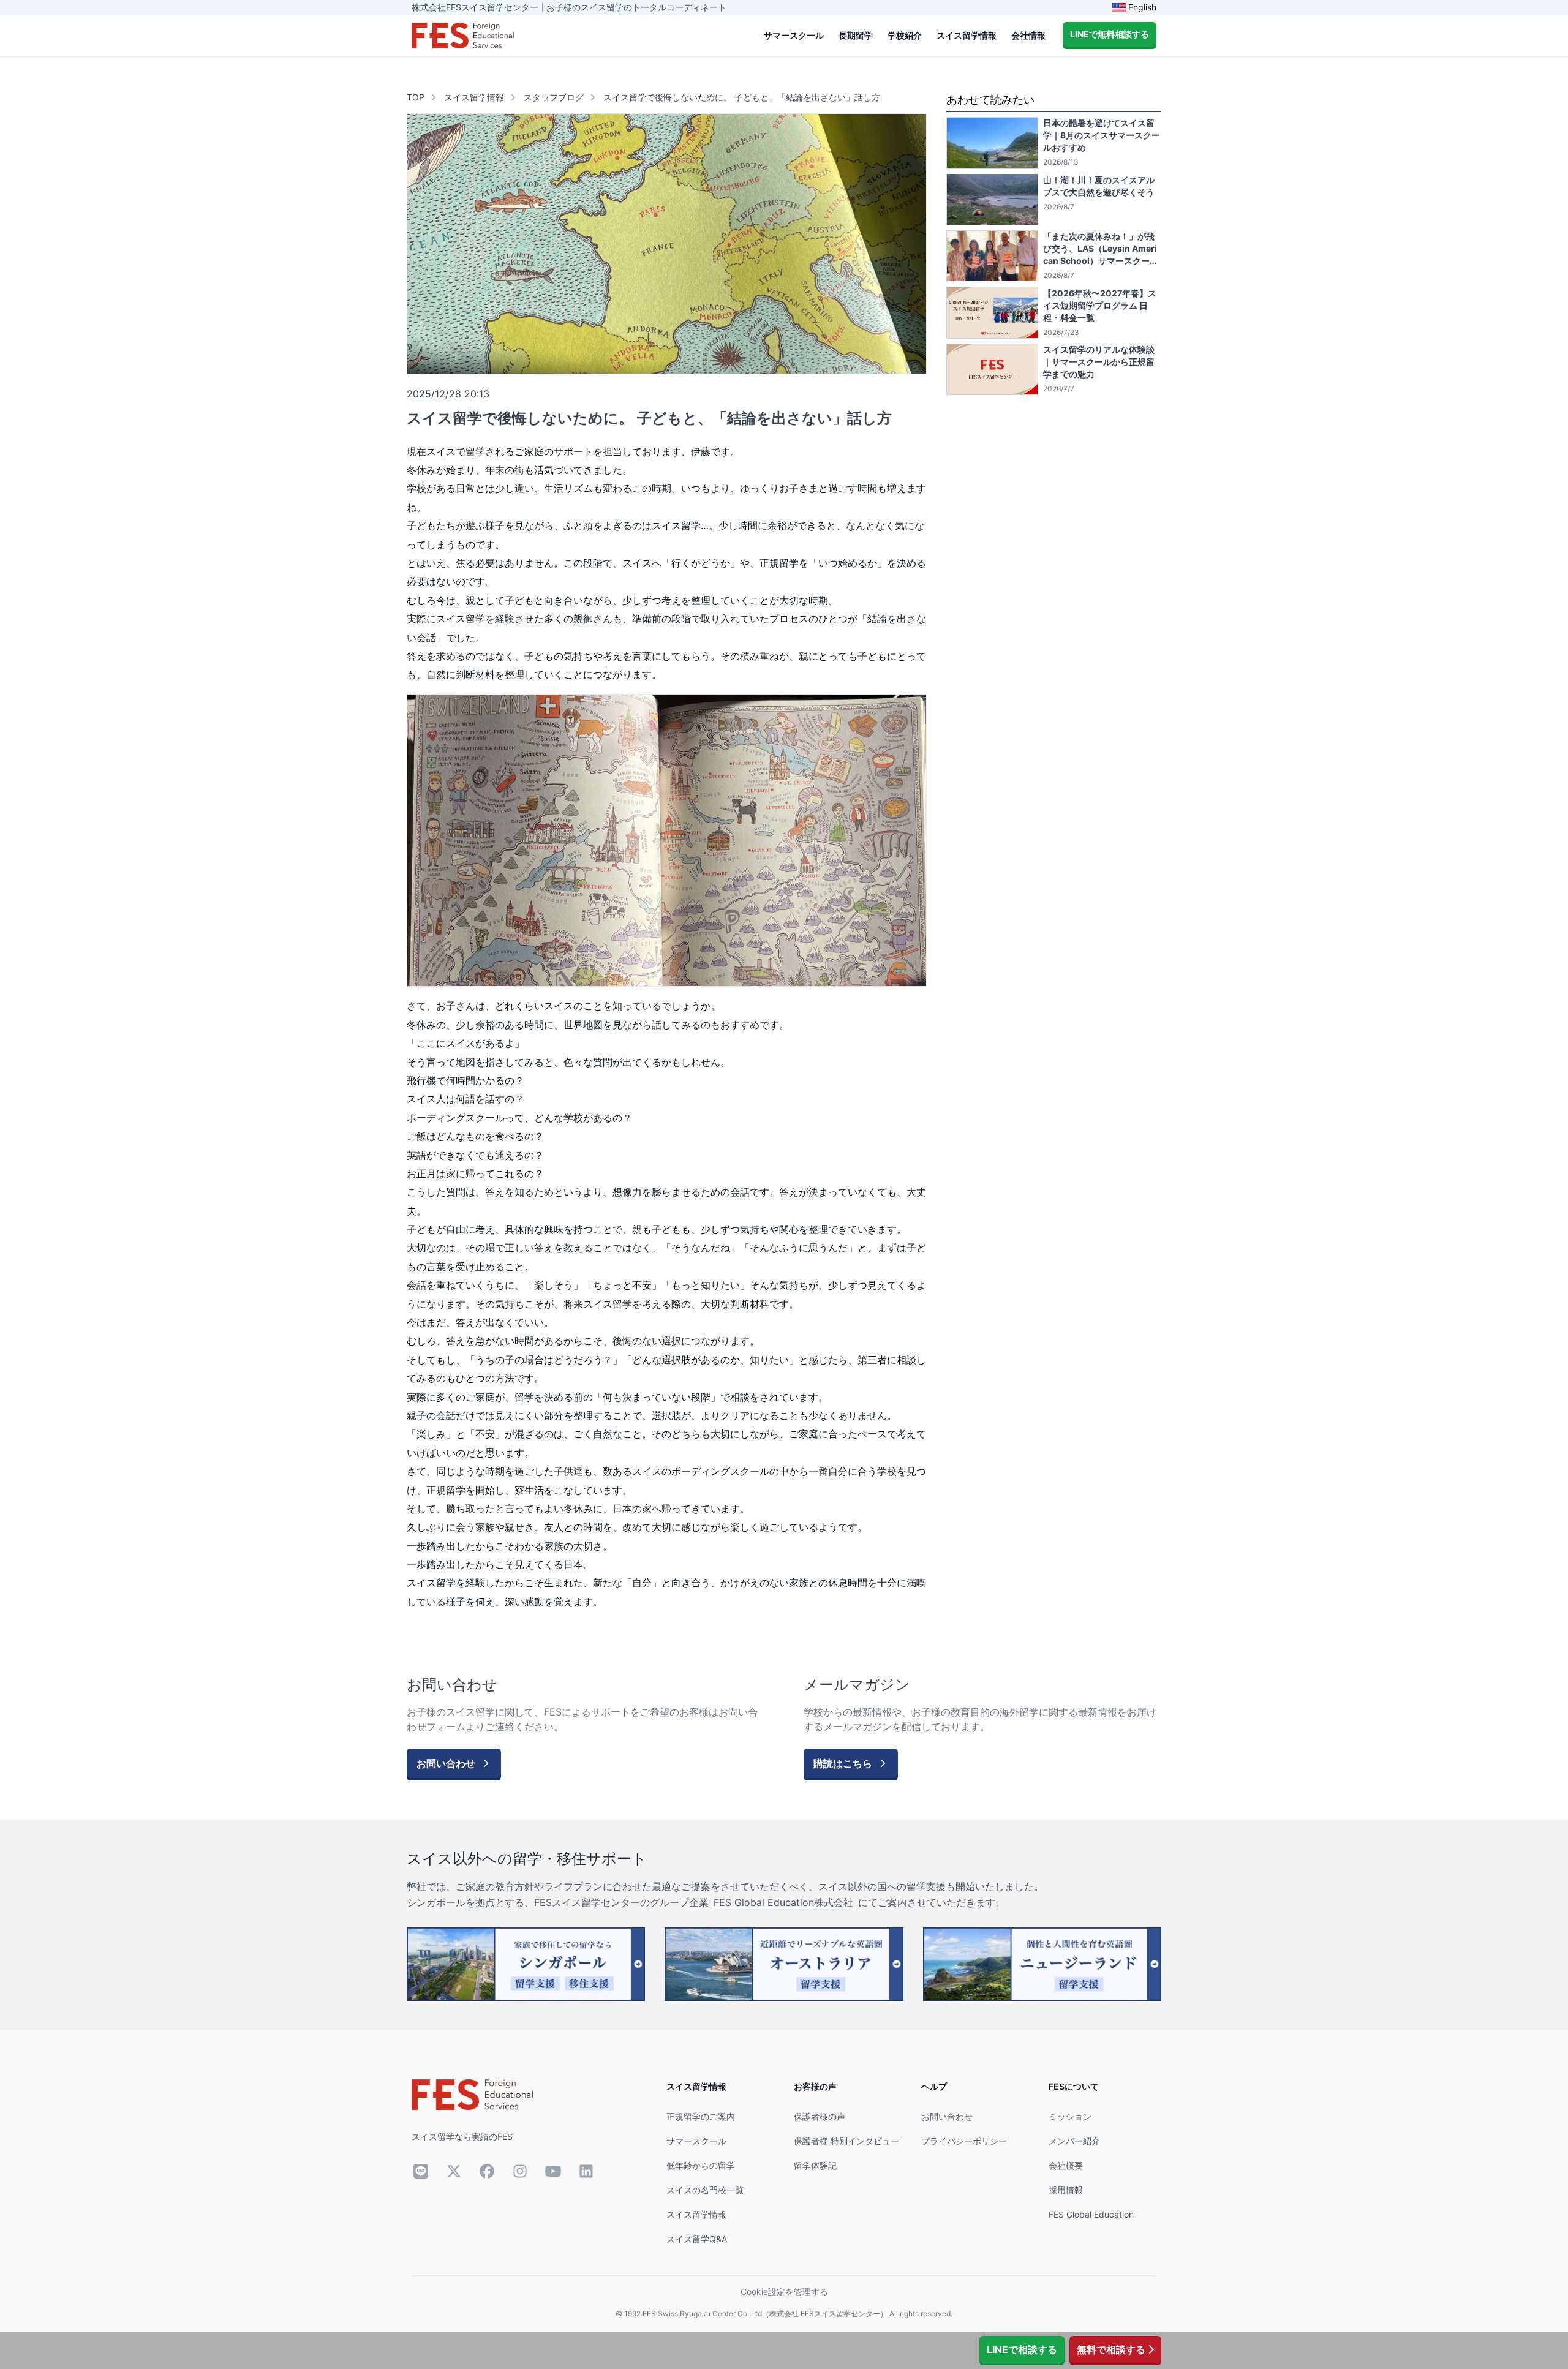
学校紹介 (905, 35)
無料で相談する (1111, 2349)
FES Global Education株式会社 (783, 1902)
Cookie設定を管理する (784, 2292)
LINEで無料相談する (1110, 34)
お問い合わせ (947, 2116)
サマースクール (794, 35)
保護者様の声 (820, 2116)
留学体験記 (815, 2165)
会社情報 (1028, 35)
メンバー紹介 (1074, 2141)
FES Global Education (1091, 2214)
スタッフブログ (554, 97)
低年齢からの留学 (701, 2165)
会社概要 (1066, 2165)
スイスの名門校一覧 (705, 2190)
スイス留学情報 (967, 35)
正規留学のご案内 (701, 2116)
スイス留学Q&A (697, 2239)
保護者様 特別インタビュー (846, 2141)
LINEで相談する (1022, 2349)
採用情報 (1066, 2190)
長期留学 (856, 35)
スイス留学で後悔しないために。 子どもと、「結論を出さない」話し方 (742, 97)
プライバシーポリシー (964, 2141)
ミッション (1070, 2116)
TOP (416, 97)
